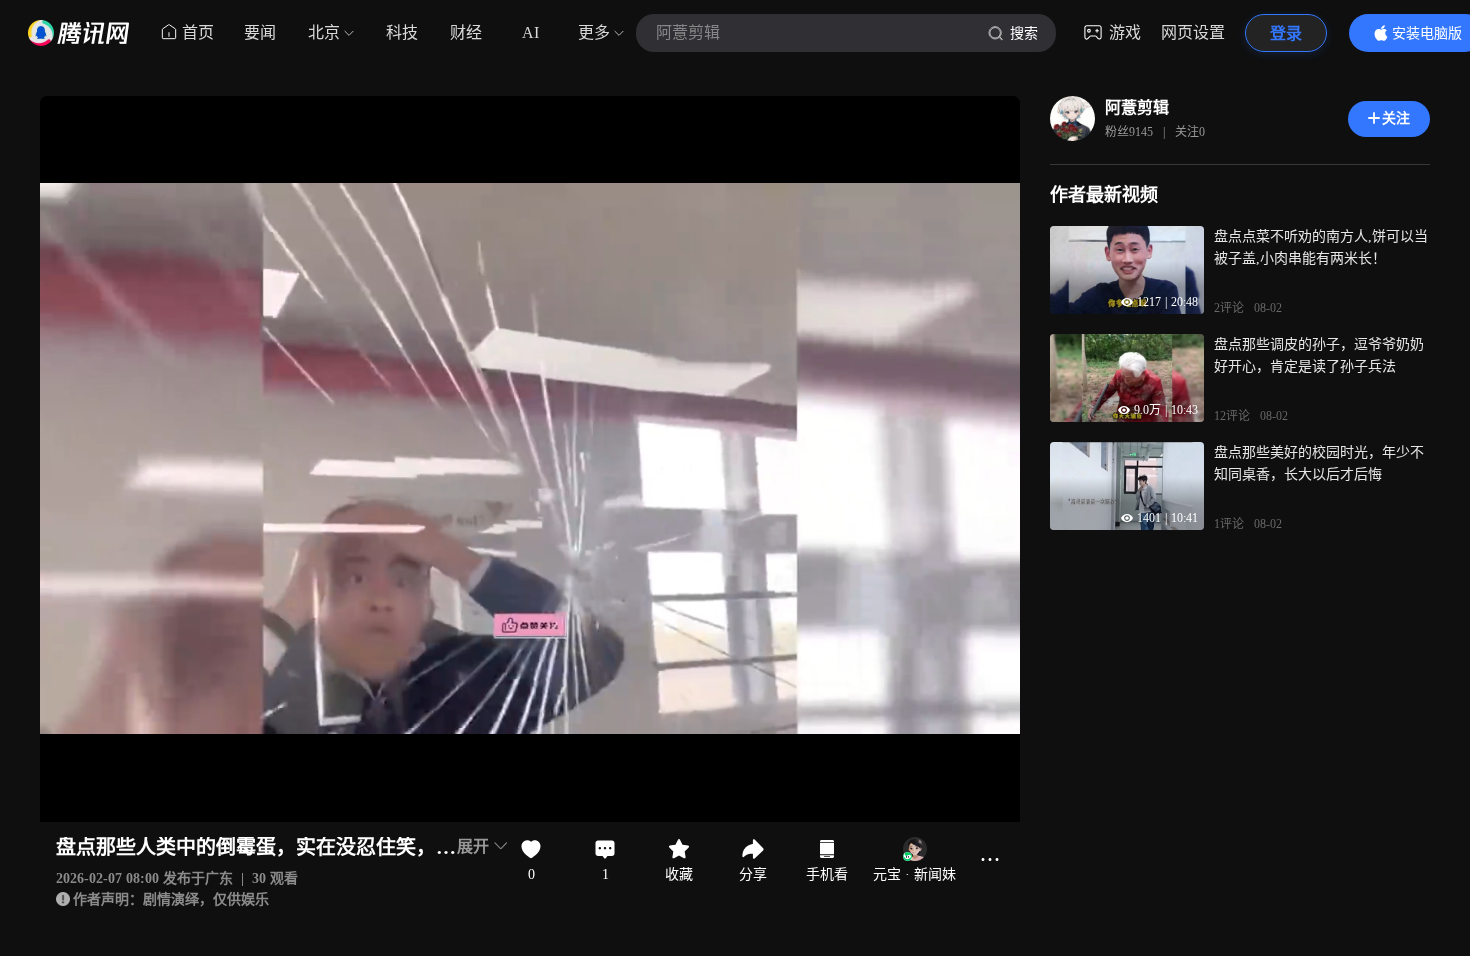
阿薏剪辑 (1137, 107)
